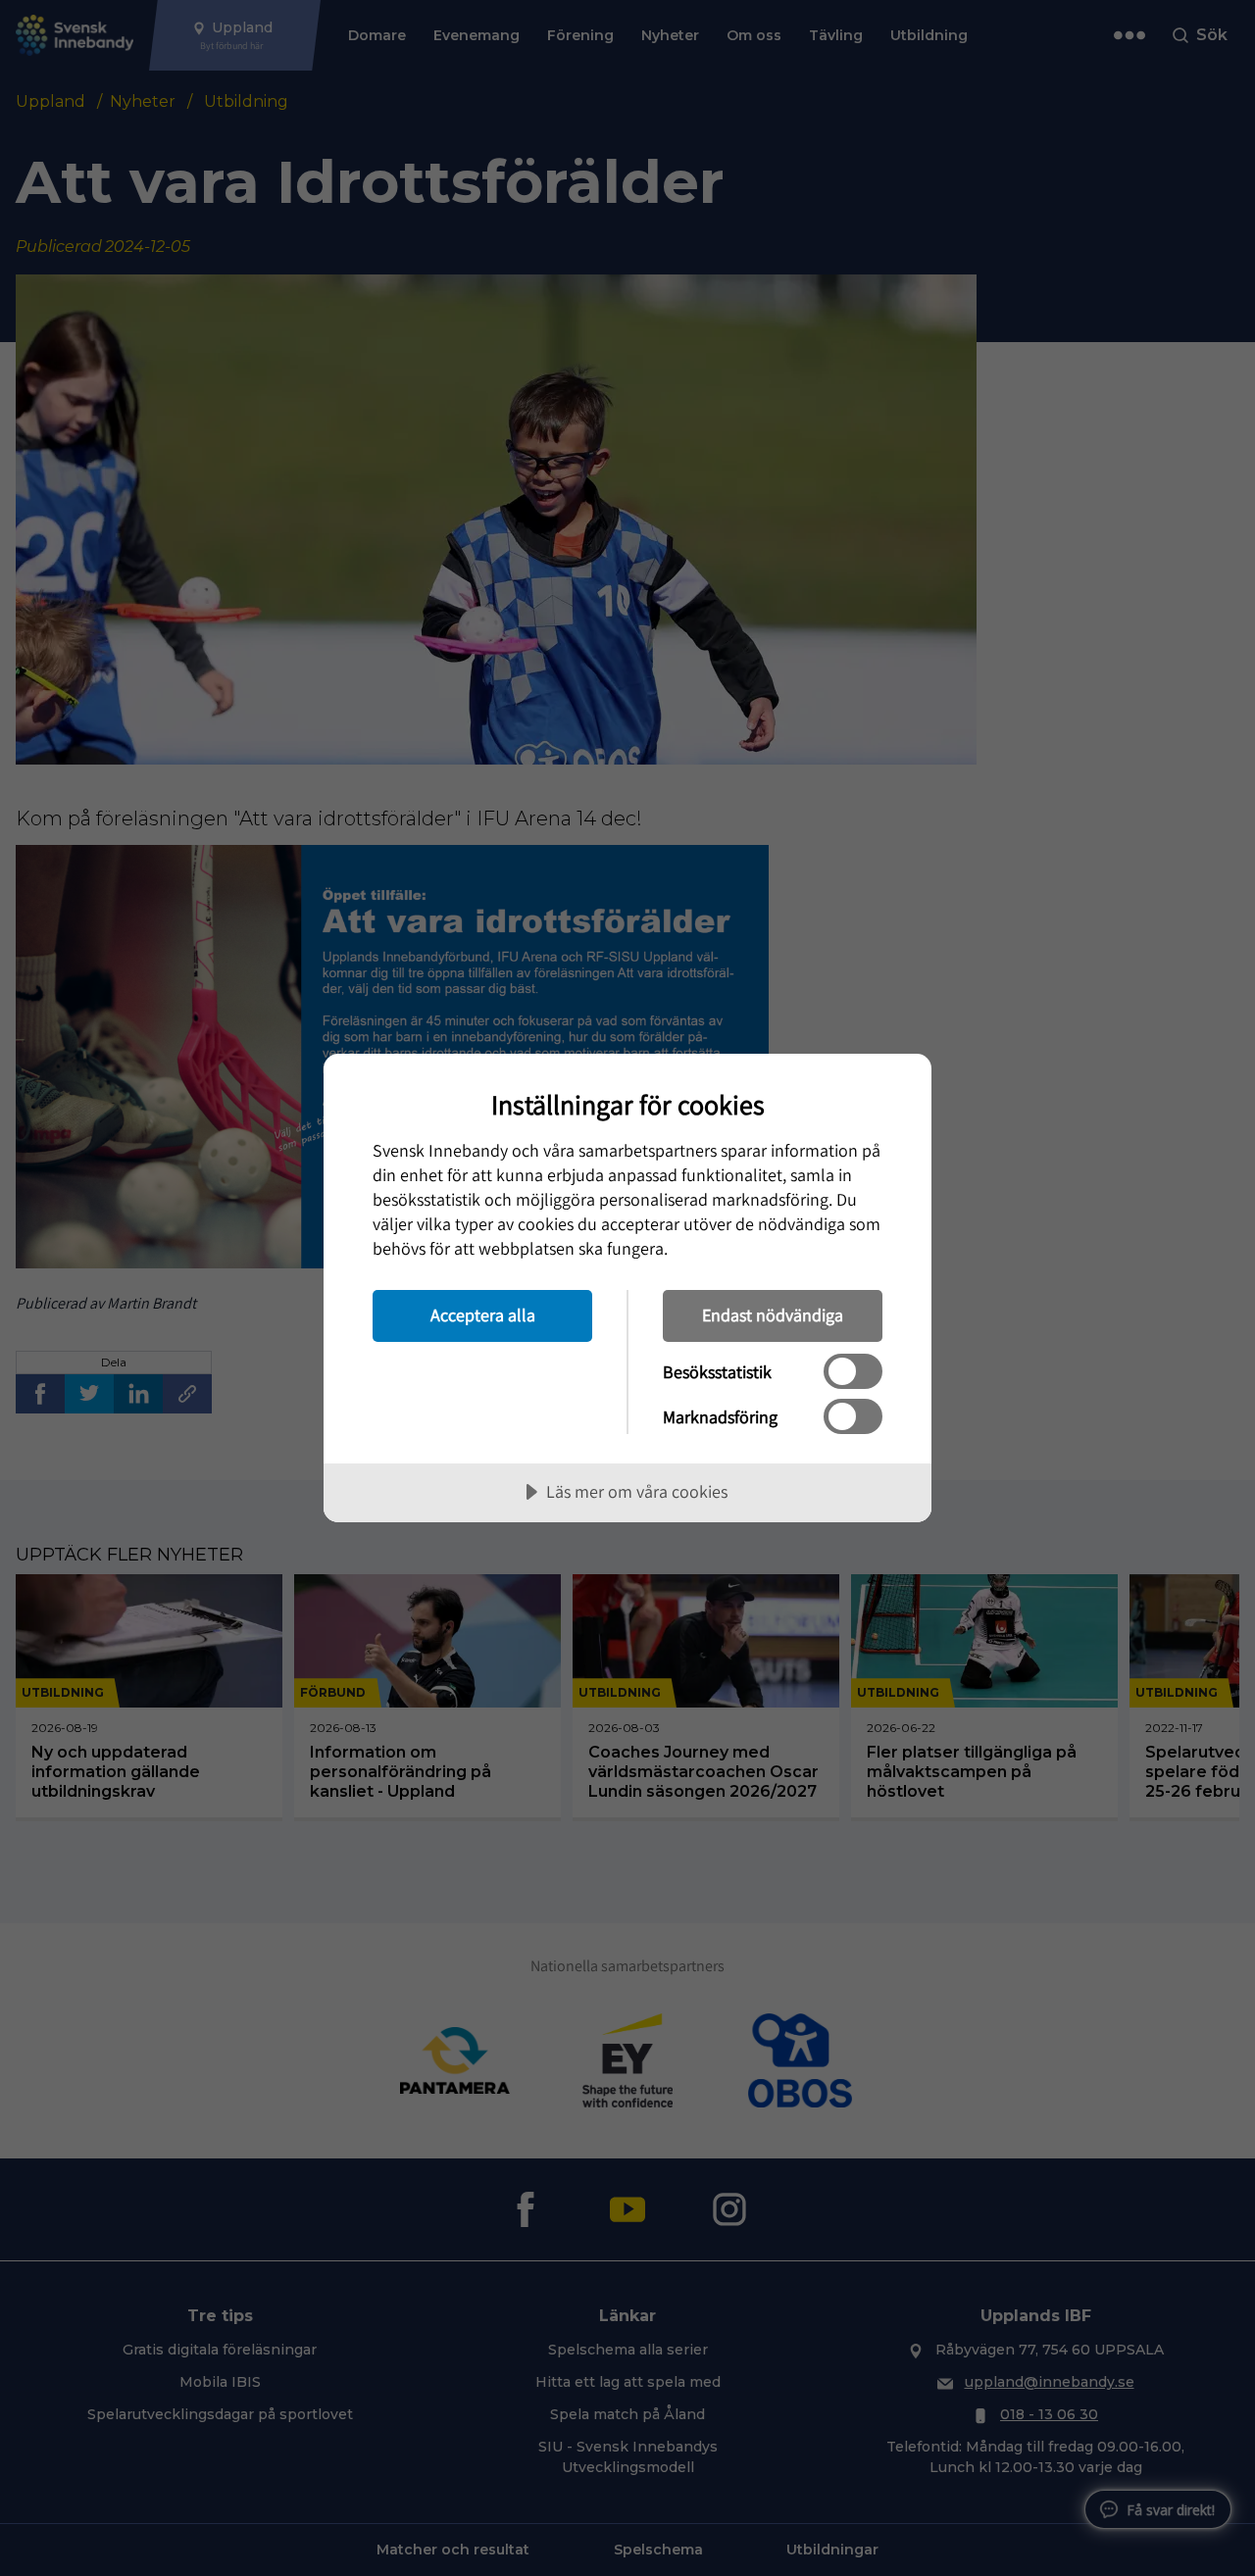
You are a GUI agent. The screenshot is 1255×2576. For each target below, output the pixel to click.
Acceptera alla (483, 1315)
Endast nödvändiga (773, 1315)
